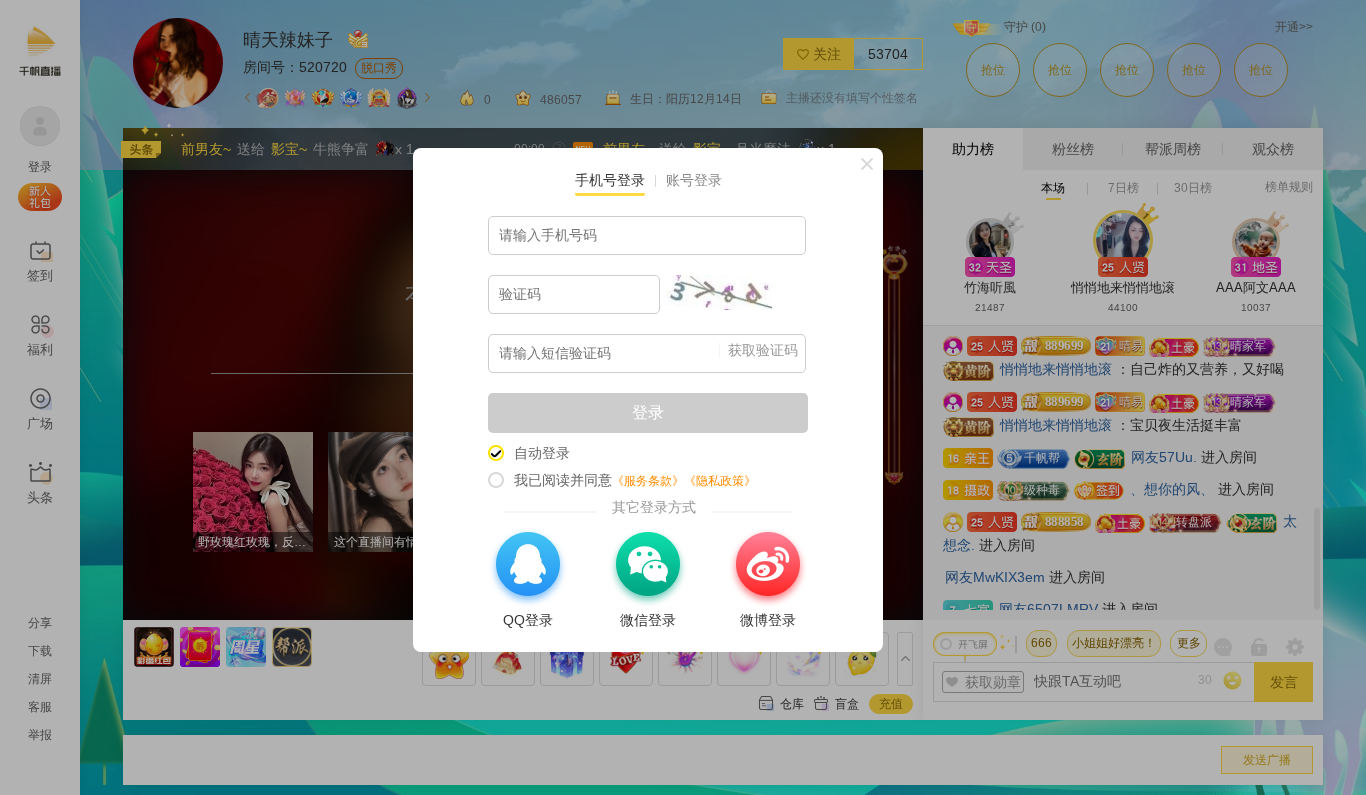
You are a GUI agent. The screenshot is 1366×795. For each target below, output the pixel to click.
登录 (648, 412)
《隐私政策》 (720, 481)
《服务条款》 (648, 481)
